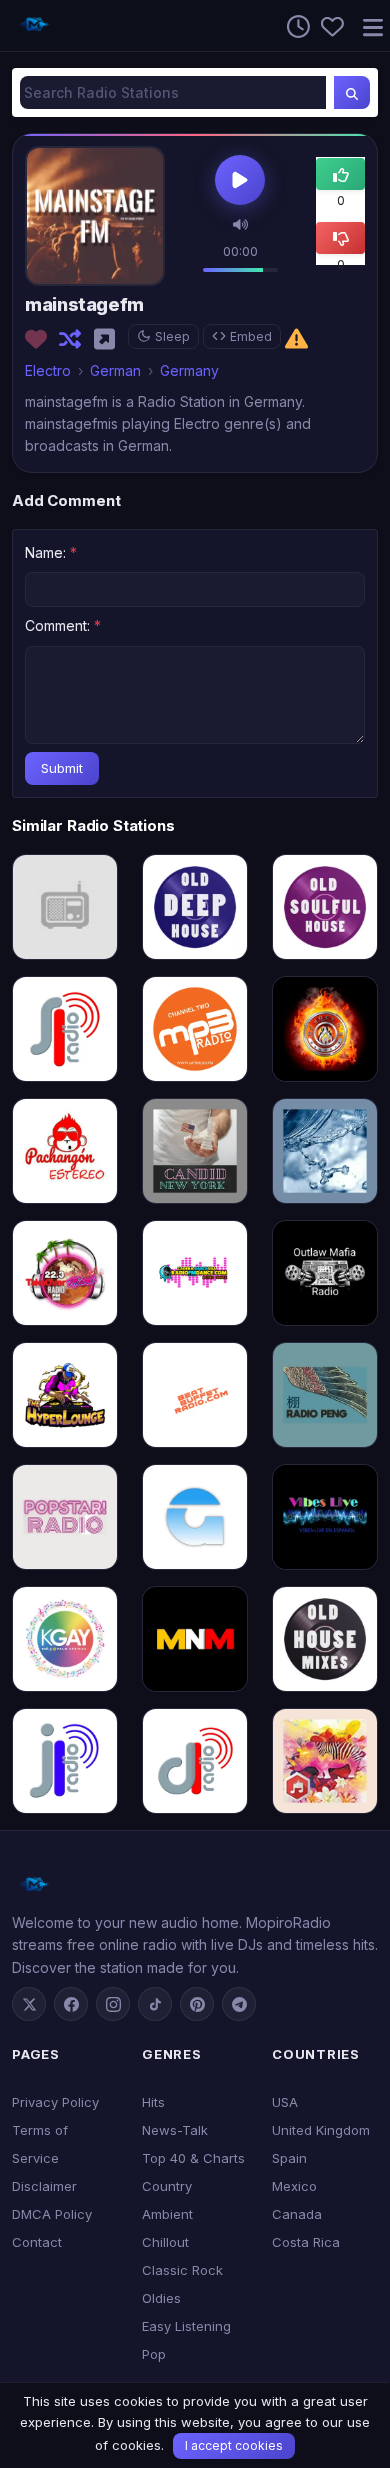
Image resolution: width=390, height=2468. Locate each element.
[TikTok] (155, 2004)
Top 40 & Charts (193, 2158)
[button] (240, 223)
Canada (297, 2214)
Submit (62, 768)
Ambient (167, 2214)
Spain (289, 2158)
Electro (48, 370)
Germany (189, 370)
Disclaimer (44, 2186)
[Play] (240, 181)
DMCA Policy (52, 2214)
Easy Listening (186, 2326)
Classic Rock (182, 2270)
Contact (37, 2242)
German (115, 370)
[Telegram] (239, 2004)
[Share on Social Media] (108, 339)
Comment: (63, 625)
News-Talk (175, 2130)
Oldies (161, 2298)
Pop (154, 2354)
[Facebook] (71, 2004)
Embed (251, 336)
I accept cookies (234, 2445)
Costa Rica (306, 2242)
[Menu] (365, 25)
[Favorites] (327, 25)
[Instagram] (113, 2004)
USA (285, 2102)
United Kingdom (321, 2130)
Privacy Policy (55, 2102)
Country (167, 2186)
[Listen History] (293, 25)
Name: (51, 552)
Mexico (294, 2186)
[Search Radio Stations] (352, 92)
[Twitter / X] (29, 2004)
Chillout (165, 2242)
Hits (153, 2102)
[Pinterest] (197, 2004)
